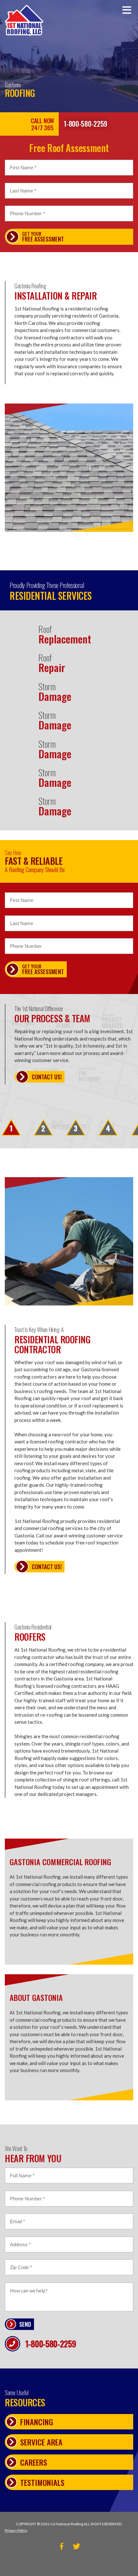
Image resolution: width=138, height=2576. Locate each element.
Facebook (61, 2546)
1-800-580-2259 (85, 123)
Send (25, 2324)
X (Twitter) (77, 2546)
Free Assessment (43, 237)
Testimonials (42, 2482)
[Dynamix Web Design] (69, 2563)
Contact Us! (47, 1077)
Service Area (41, 2442)
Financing (37, 2422)
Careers (34, 2462)
